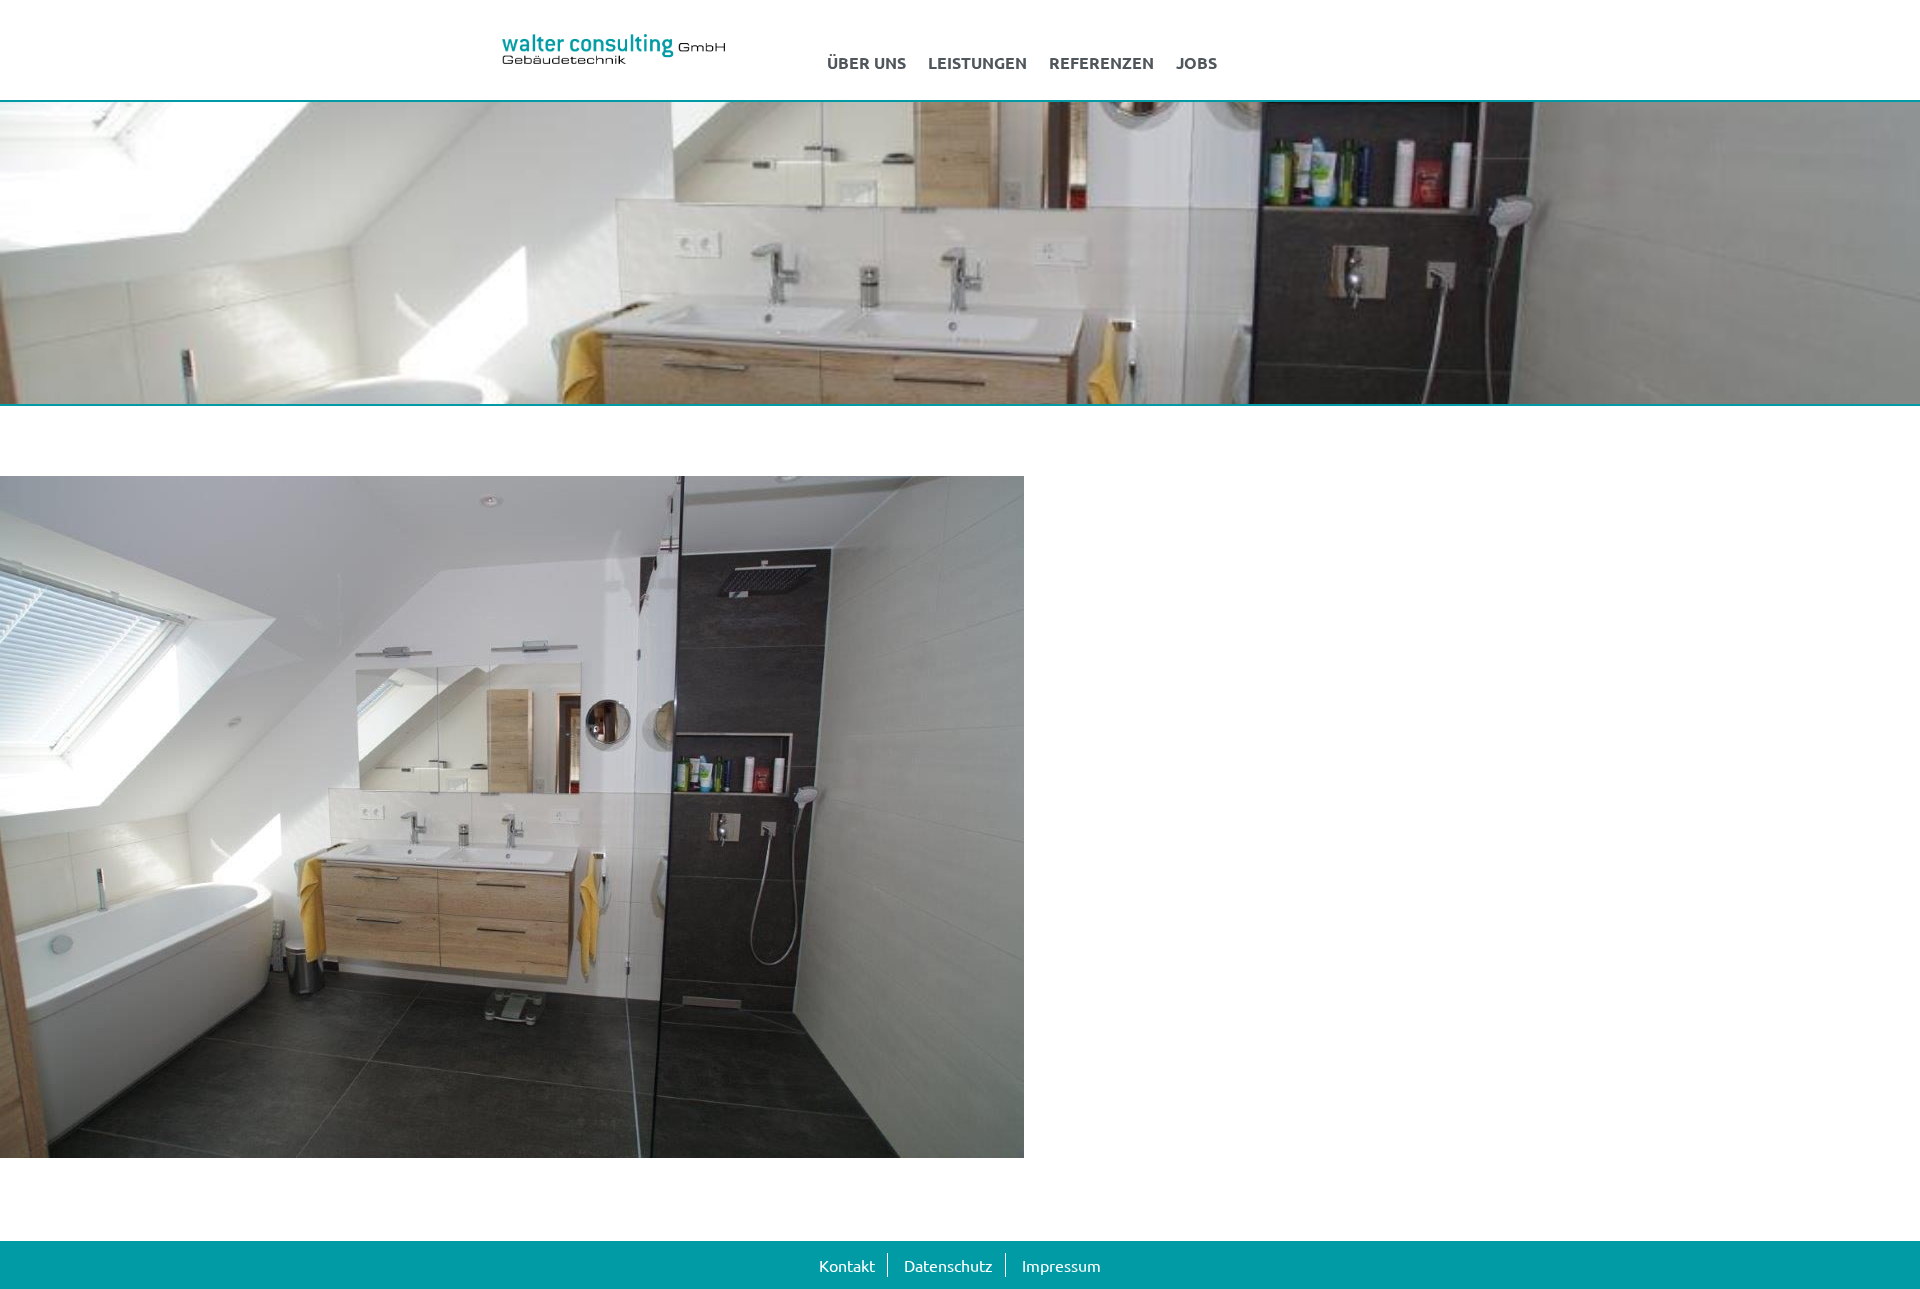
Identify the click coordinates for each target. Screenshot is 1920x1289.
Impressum (1061, 1265)
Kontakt (847, 1265)
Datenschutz (948, 1265)
